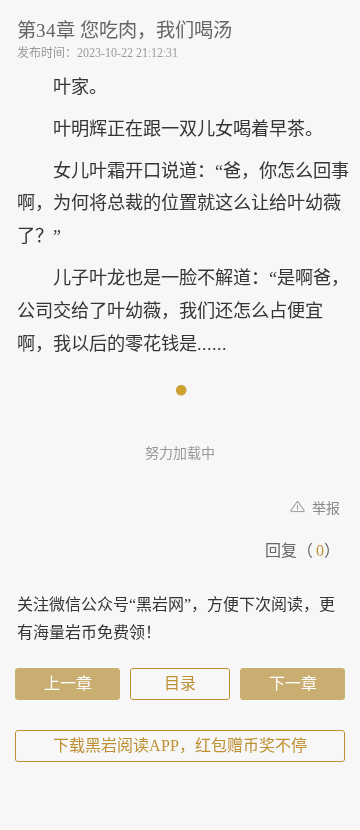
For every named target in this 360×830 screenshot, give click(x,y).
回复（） (302, 550)
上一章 (68, 683)
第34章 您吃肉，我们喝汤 (124, 30)
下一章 (293, 683)
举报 (324, 508)
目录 (180, 683)
